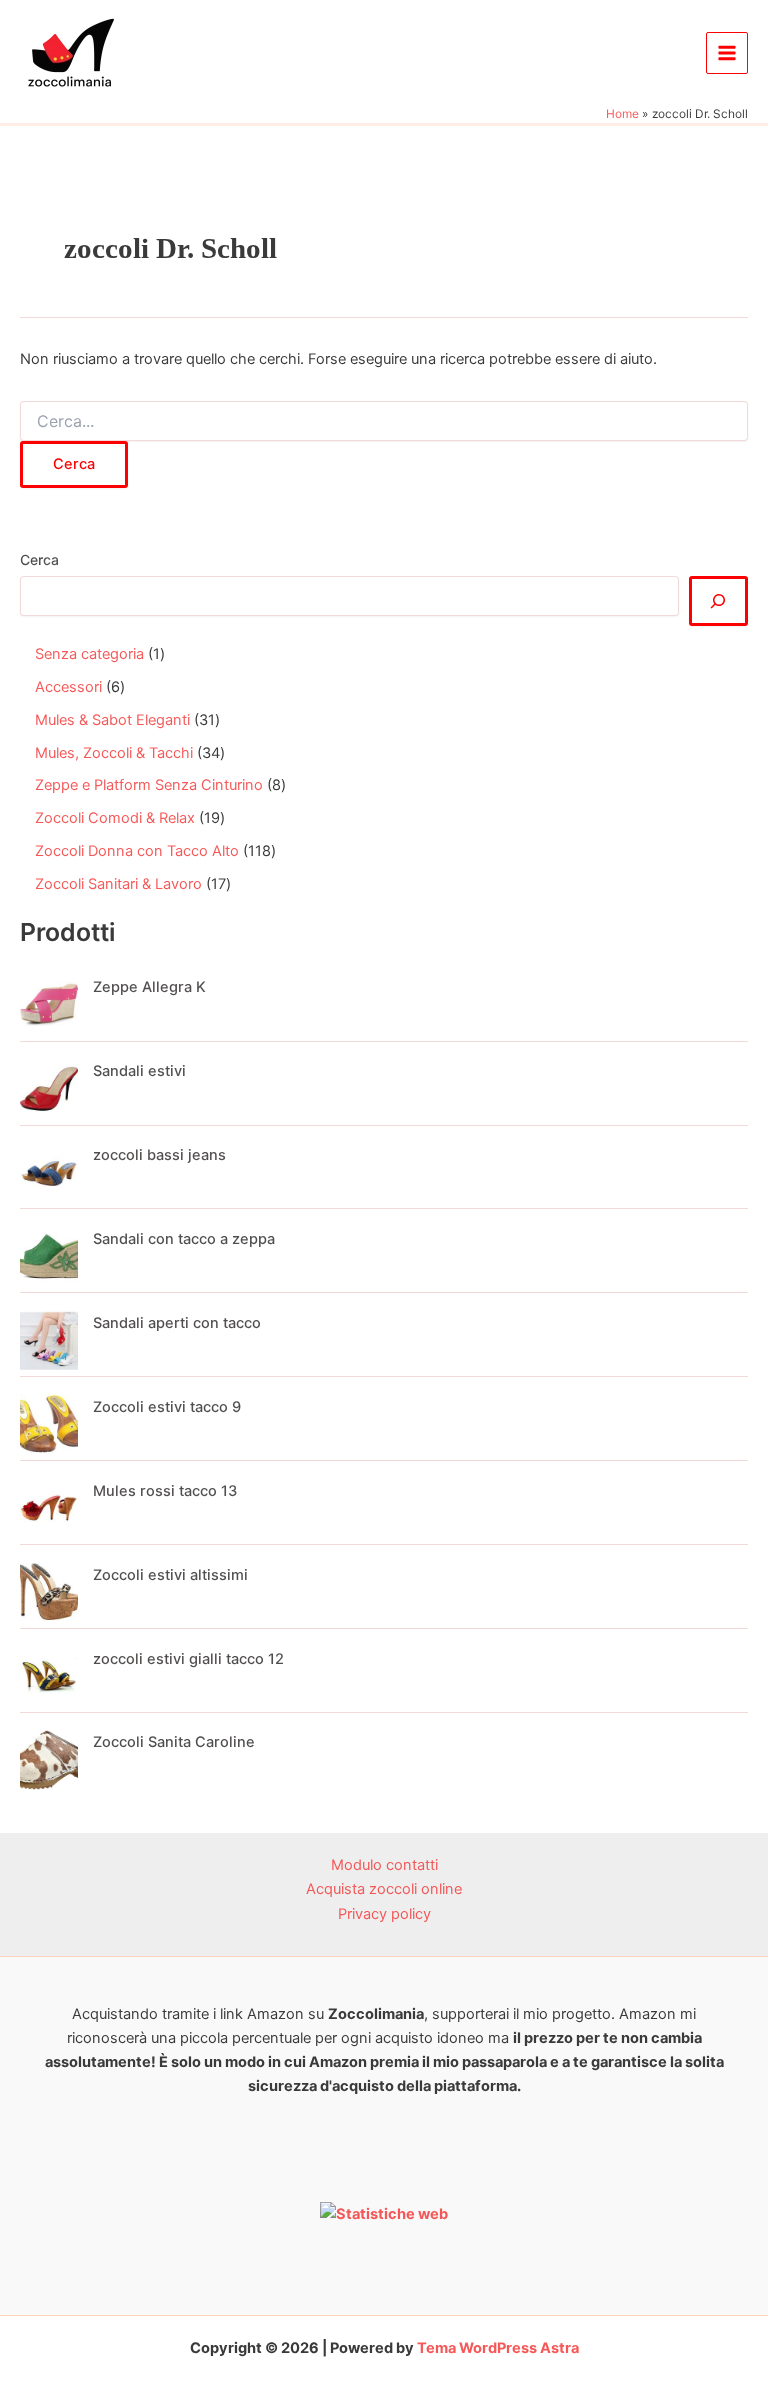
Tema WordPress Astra (498, 2348)
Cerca (39, 559)
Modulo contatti (384, 1865)
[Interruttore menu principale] (727, 53)
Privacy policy (384, 1914)
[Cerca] (718, 601)
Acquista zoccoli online (384, 1889)
